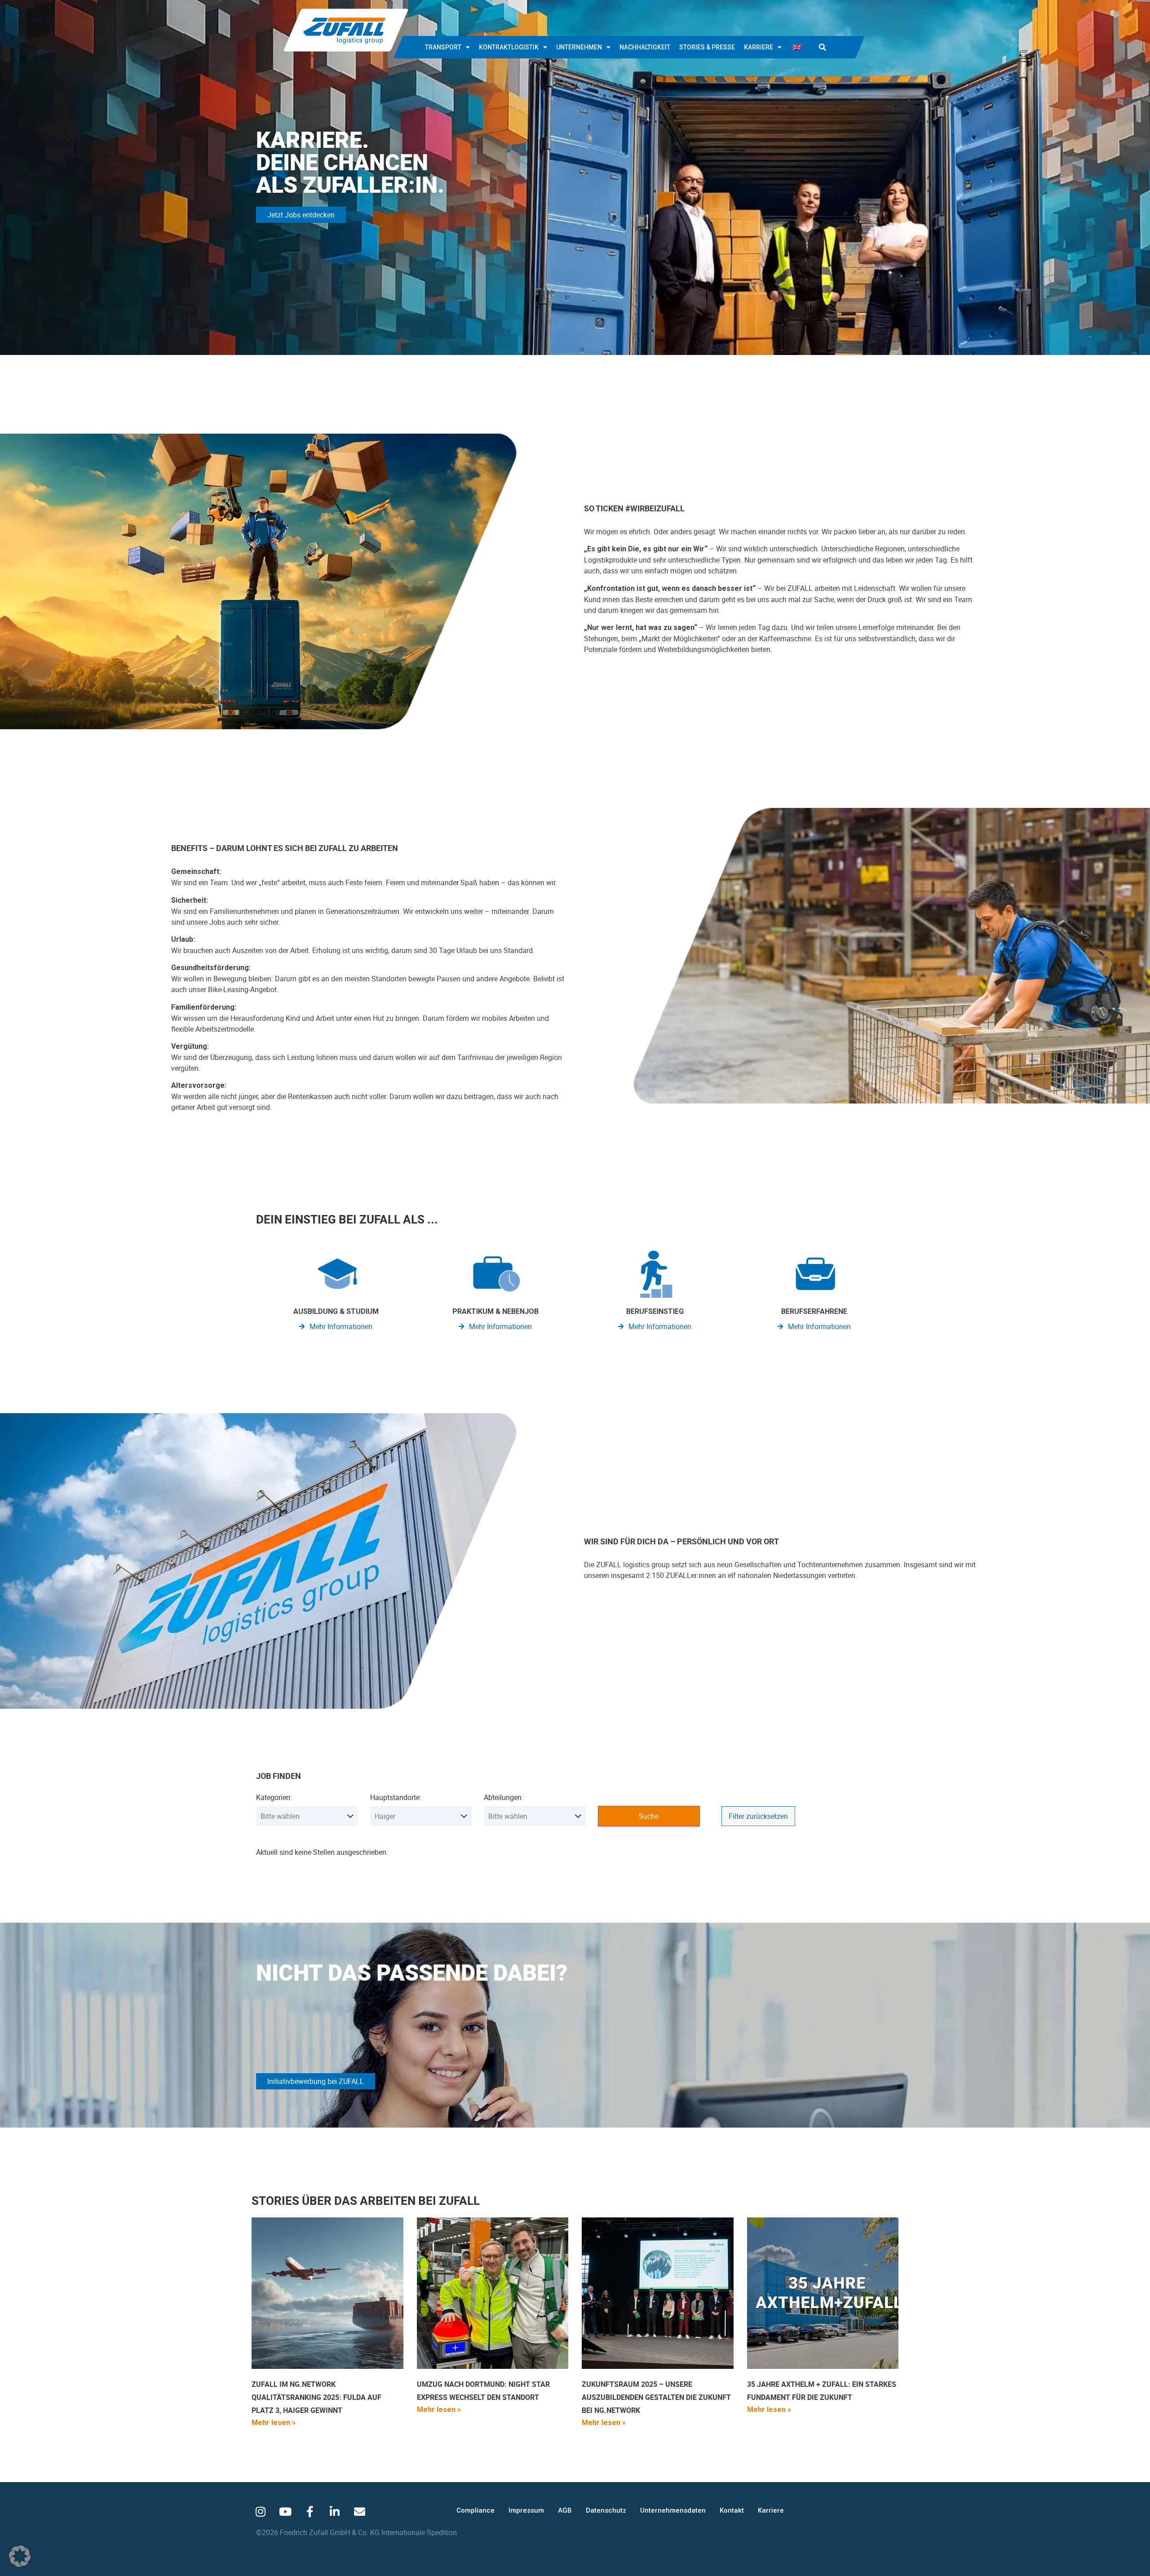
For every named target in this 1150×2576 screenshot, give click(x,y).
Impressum (526, 2510)
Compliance (475, 2510)
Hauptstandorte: (396, 1797)
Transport (443, 47)
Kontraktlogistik (509, 47)
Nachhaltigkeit (645, 47)
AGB (565, 2510)
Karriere (759, 47)
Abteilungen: (504, 1797)
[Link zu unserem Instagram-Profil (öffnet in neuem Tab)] (261, 2511)
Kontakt (732, 2510)
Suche (649, 1816)
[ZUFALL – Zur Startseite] (346, 30)
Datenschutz (606, 2510)
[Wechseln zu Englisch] (797, 47)
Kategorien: (274, 1797)
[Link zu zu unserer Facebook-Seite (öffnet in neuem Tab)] (310, 2511)
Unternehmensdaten (673, 2510)
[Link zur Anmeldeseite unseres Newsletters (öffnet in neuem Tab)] (359, 2511)
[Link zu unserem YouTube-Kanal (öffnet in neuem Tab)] (285, 2511)
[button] (823, 47)
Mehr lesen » (274, 2423)
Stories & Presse (707, 47)
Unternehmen (579, 47)
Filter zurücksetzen (758, 1816)
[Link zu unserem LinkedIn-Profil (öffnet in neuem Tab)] (335, 2511)
